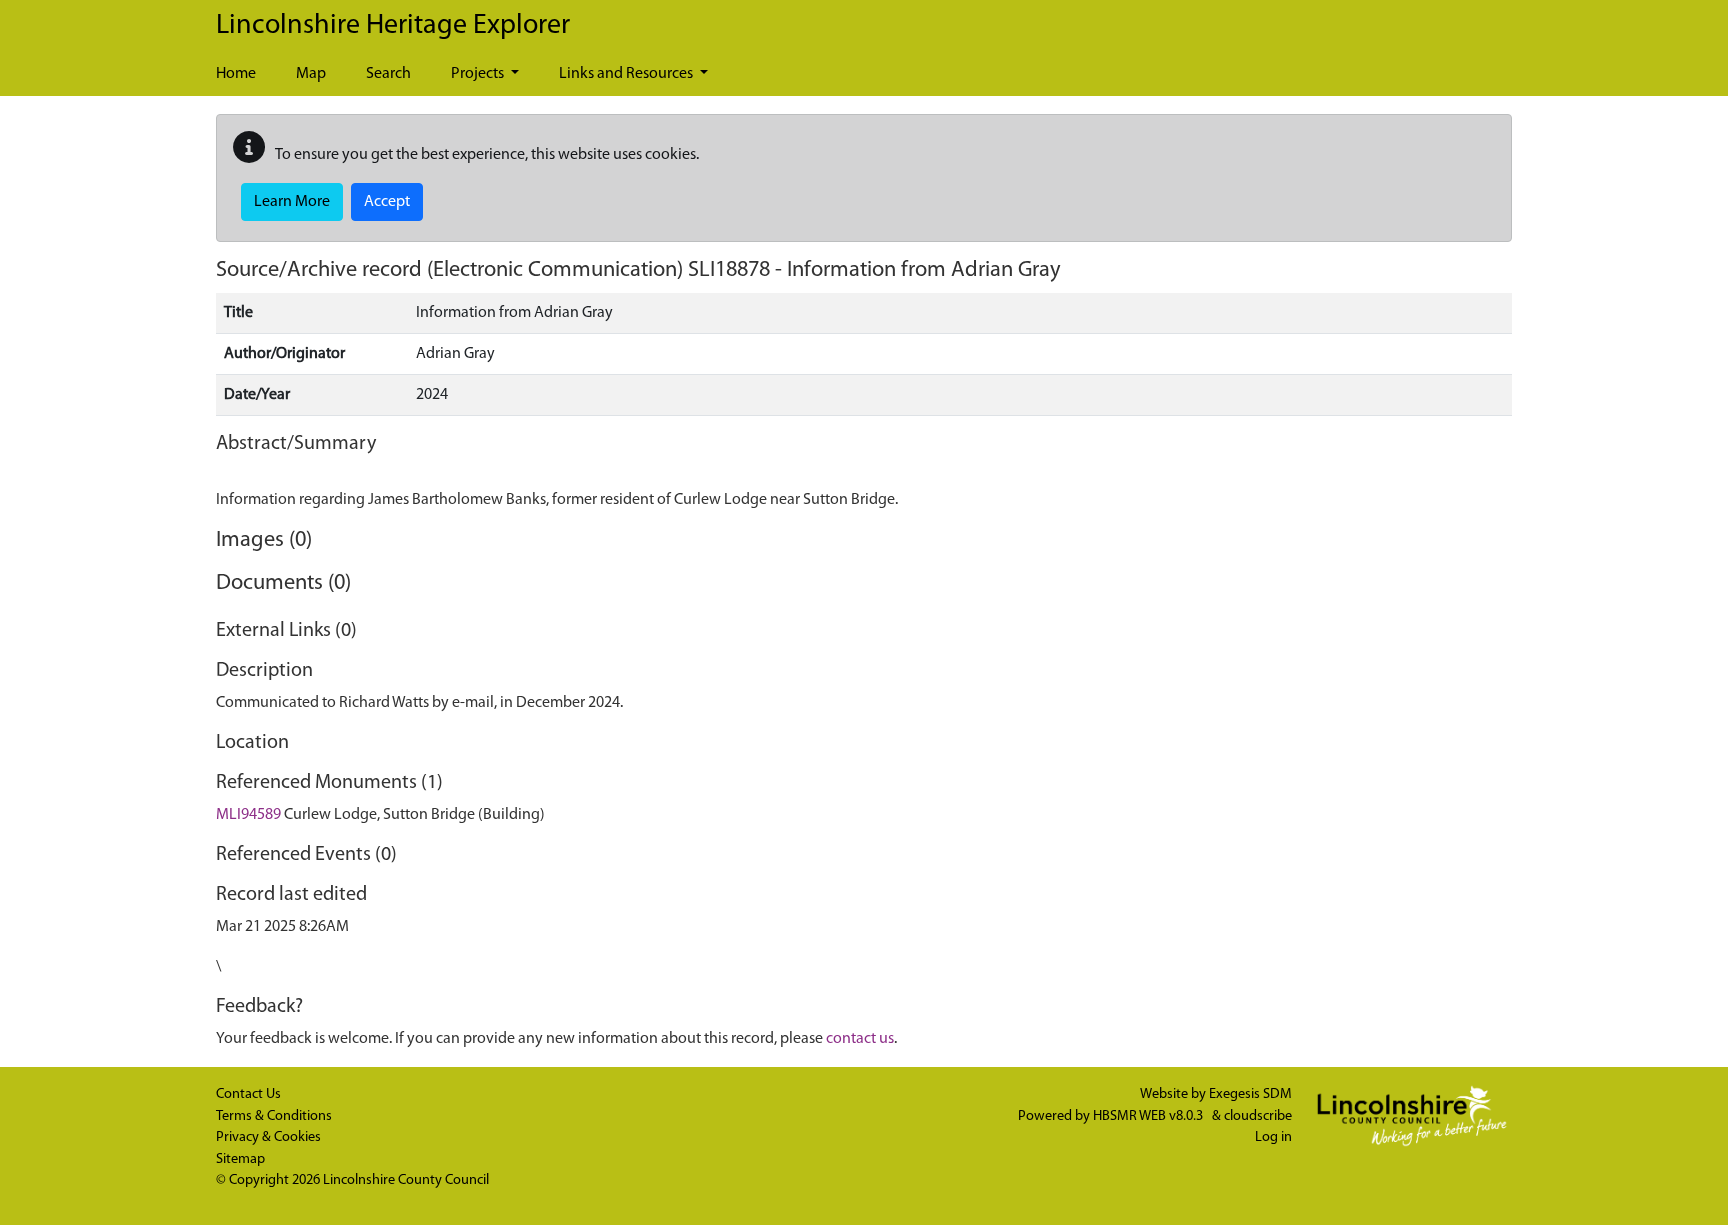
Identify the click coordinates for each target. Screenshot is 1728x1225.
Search (388, 74)
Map (311, 74)
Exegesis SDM (1250, 1094)
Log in (1273, 1137)
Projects (479, 74)
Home (236, 74)
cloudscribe (1258, 1116)
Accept (387, 202)
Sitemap (240, 1159)
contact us (860, 1039)
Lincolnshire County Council (406, 1180)
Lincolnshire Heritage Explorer (393, 26)
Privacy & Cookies (268, 1137)
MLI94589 (248, 815)
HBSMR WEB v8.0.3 (1149, 1116)
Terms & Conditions (274, 1116)
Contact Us (248, 1094)
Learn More (292, 202)
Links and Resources (627, 74)
